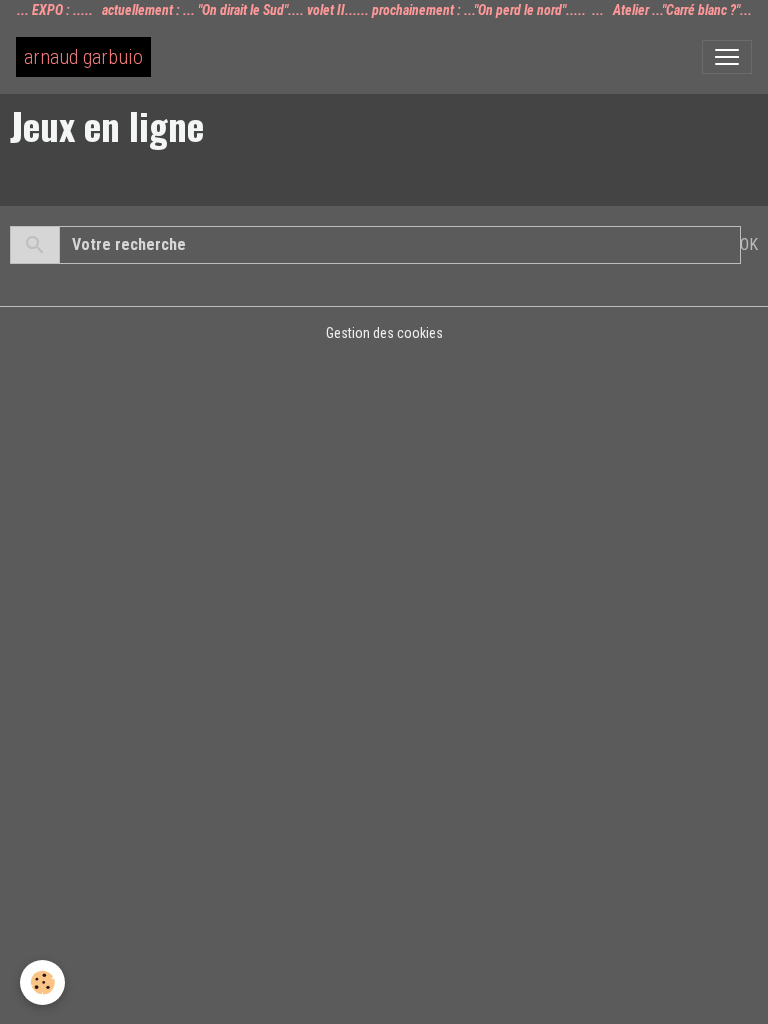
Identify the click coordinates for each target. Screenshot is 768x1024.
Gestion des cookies (384, 333)
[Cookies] (42, 982)
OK (749, 244)
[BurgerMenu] (727, 57)
